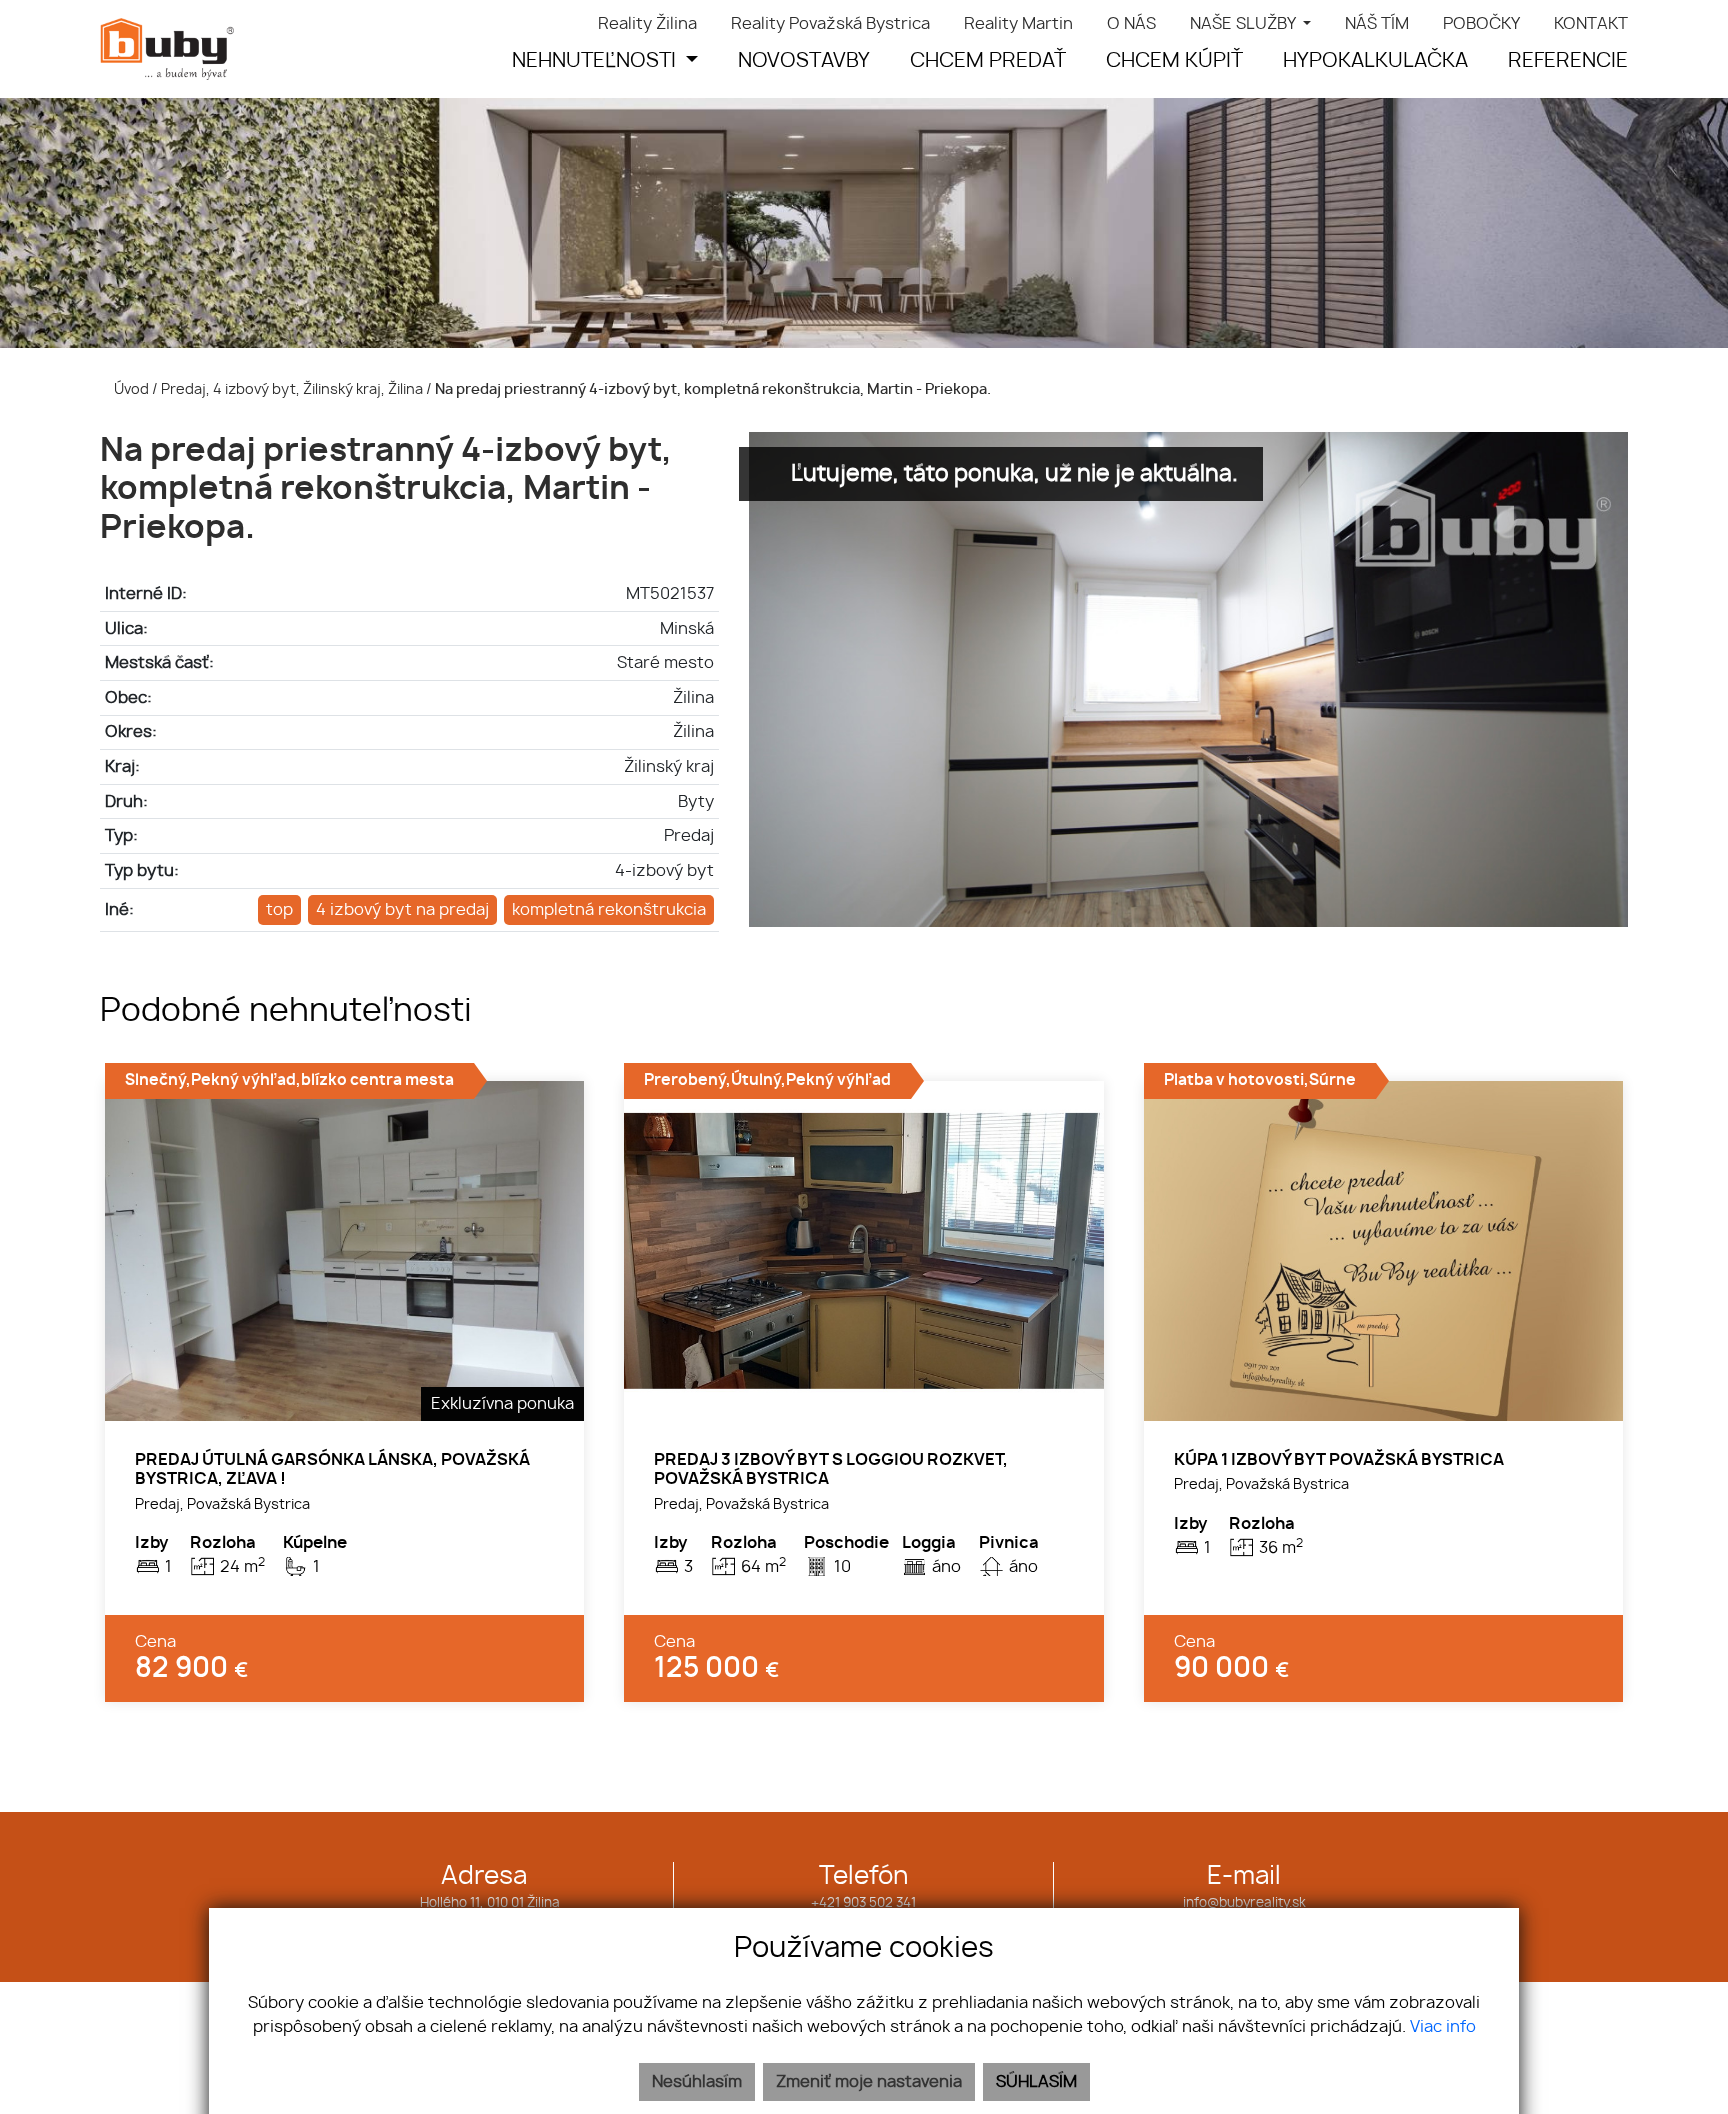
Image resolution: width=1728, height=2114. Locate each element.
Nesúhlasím (697, 2082)
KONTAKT (1591, 24)
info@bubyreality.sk (1244, 1903)
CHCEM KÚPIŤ (1174, 61)
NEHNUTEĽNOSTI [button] (596, 61)
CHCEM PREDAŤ (988, 61)
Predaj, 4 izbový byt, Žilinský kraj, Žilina (293, 389)
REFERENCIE (1568, 61)
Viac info (1443, 2027)
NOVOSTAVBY (804, 61)
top (279, 910)
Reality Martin (1018, 24)
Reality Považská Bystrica (830, 24)
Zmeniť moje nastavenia (869, 2082)
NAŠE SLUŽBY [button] (1244, 24)
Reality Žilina (647, 24)
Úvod (130, 389)
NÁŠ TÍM (1377, 24)
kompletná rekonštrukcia (609, 910)
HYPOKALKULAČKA (1375, 61)
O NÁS (1131, 24)
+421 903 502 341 (863, 1903)
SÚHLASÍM (1036, 2082)
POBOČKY (1481, 24)
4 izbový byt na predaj (402, 910)
